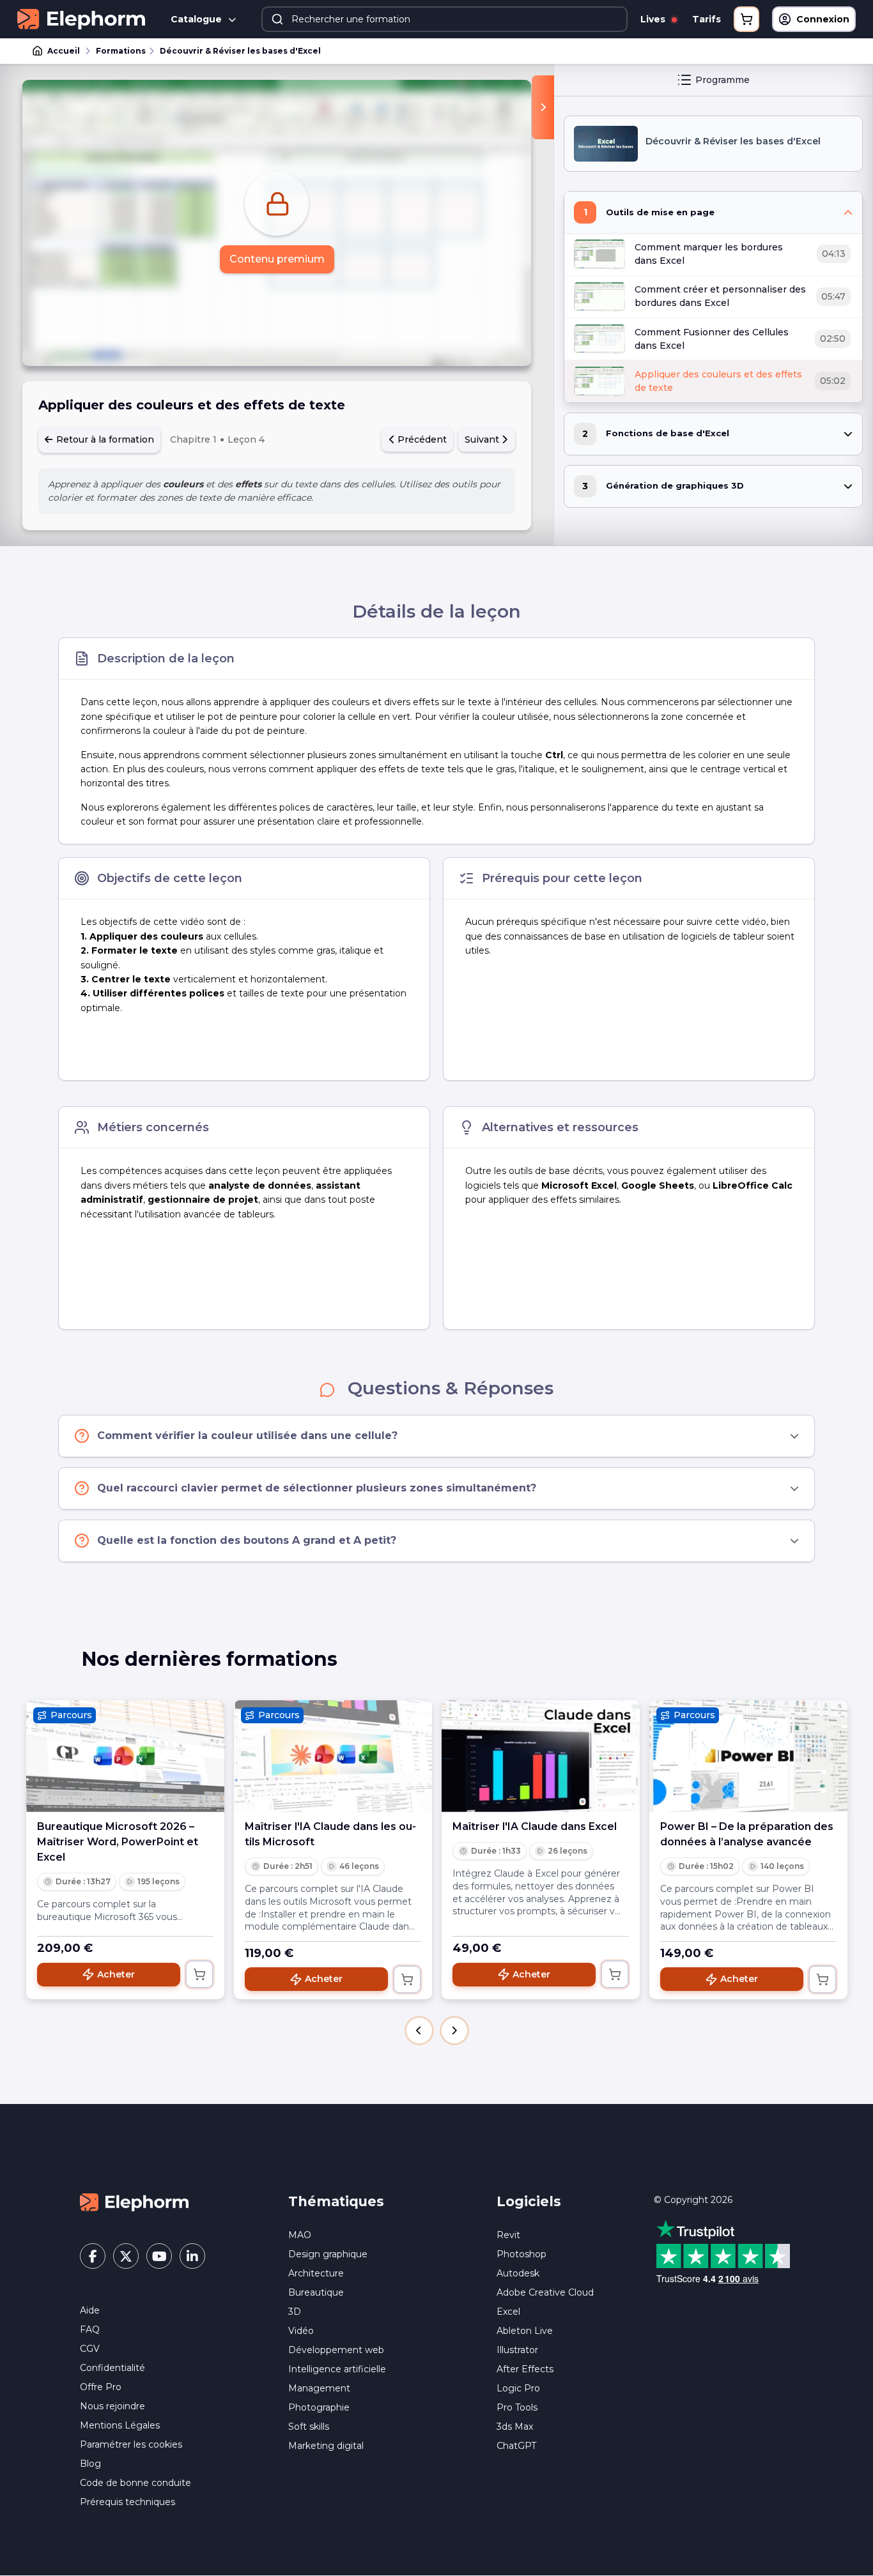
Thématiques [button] (336, 2201)
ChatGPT (516, 2446)
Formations (121, 51)
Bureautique (316, 2292)
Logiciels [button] (529, 2201)
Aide (90, 2310)
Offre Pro (101, 2387)
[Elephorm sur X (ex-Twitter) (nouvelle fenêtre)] (126, 2256)
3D (295, 2312)
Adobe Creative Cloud (545, 2292)
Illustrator (517, 2350)
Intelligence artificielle (337, 2369)
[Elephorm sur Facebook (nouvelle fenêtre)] (93, 2256)
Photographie (319, 2407)
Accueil (64, 51)
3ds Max (515, 2427)
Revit (508, 2235)
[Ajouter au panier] (199, 1974)
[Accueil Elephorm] (134, 2202)
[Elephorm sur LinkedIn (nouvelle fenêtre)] (192, 2256)
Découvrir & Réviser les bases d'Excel (240, 51)
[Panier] (746, 19)
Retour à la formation (104, 439)
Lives (654, 19)
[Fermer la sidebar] (543, 107)
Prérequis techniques (127, 2502)
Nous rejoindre (112, 2406)
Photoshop (521, 2254)
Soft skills (309, 2427)
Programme (722, 80)
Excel (508, 2312)
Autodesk (518, 2273)
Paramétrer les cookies (131, 2444)
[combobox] (444, 19)
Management (319, 2388)
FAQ (90, 2329)
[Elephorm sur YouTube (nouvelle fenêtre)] (159, 2256)
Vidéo (301, 2331)
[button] (419, 2031)
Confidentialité (112, 2368)
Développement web (336, 2350)
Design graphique (328, 2254)
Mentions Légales (120, 2425)
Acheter (116, 1974)
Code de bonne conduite (135, 2483)
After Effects (525, 2369)
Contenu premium (277, 259)
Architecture (316, 2273)
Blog (90, 2464)
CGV (90, 2349)
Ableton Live (525, 2331)
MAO (300, 2235)
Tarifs (707, 19)
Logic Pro (518, 2388)
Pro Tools (517, 2407)
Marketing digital (326, 2446)
